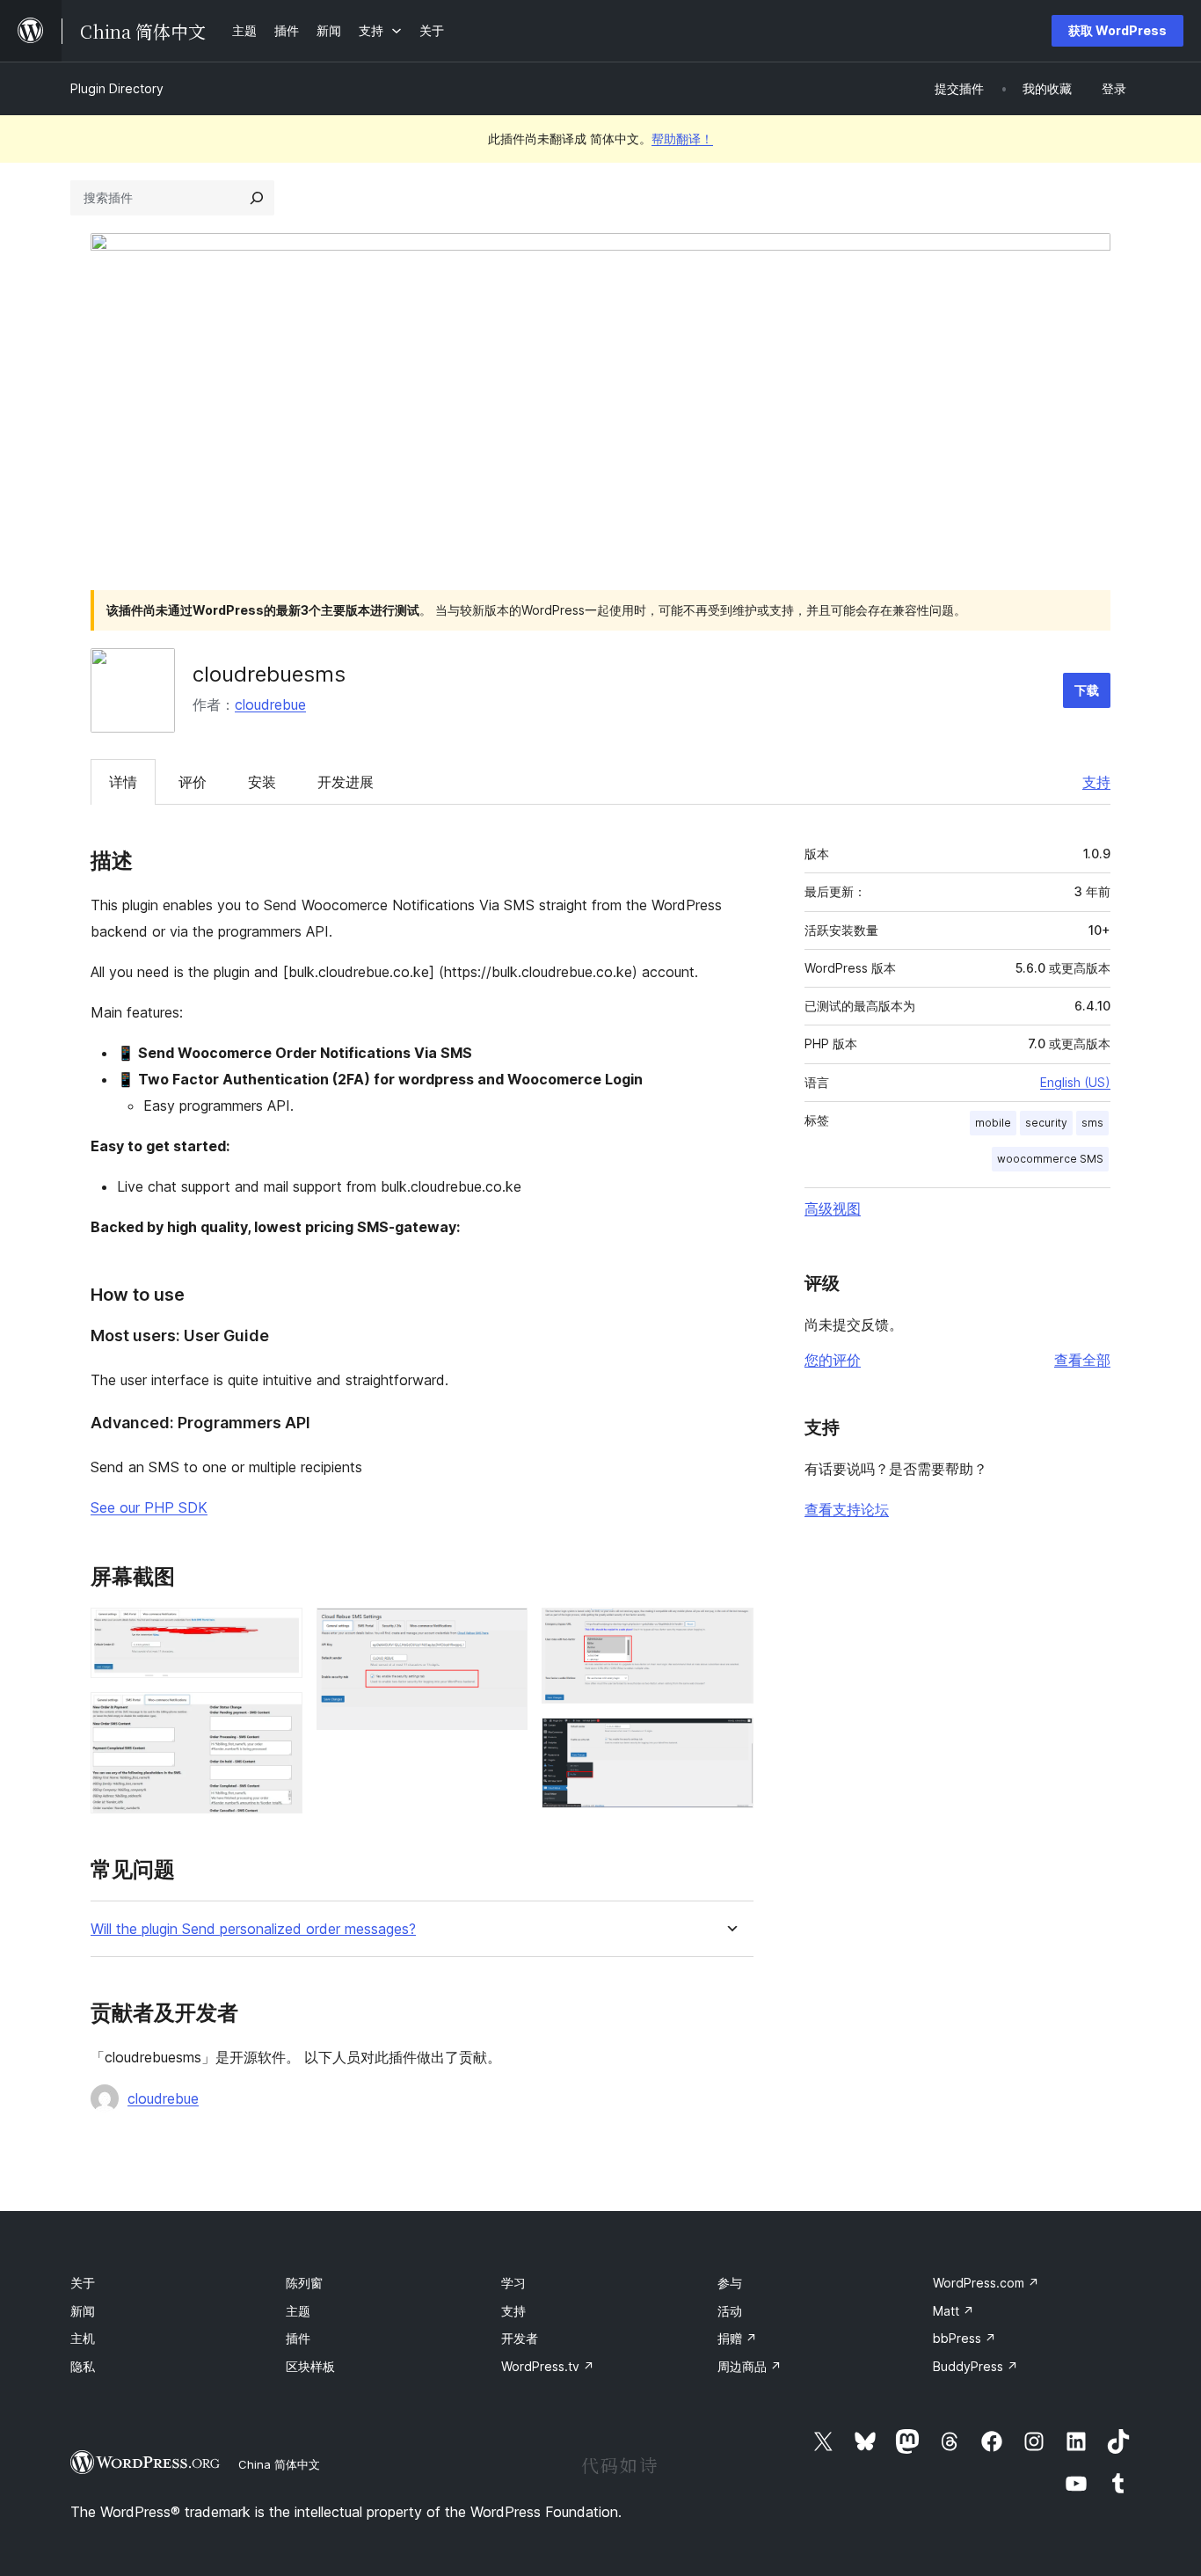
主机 (83, 2338)
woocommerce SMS (1050, 1159)
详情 (123, 782)
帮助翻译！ (682, 139)
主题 (298, 2311)
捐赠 (737, 2338)
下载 (1087, 690)
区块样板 (310, 2366)
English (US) (1075, 1082)
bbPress (964, 2338)
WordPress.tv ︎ (548, 2366)
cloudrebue (270, 704)
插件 (298, 2338)
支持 (1096, 782)
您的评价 (833, 1360)
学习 (513, 2283)
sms (1092, 1123)
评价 (193, 782)
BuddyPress (975, 2366)
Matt (954, 2311)
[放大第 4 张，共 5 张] (730, 1631)
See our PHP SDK (149, 1507)
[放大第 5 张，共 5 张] (730, 1741)
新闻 (83, 2311)
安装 (262, 782)
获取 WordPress (1117, 30)
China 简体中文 (279, 2464)
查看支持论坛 (847, 1509)
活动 (730, 2311)
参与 (730, 2283)
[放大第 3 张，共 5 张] (504, 1631)
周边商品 (750, 2366)
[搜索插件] (257, 198)
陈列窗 (304, 2283)
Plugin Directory (117, 88)
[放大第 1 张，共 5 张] (279, 1631)
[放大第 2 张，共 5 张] (279, 1716)
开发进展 (346, 782)
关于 (83, 2283)
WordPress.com (986, 2283)
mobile (993, 1123)
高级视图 (833, 1208)
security (1046, 1123)
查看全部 (1082, 1360)
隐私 (83, 2366)
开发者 (520, 2338)
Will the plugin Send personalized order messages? (253, 1929)
